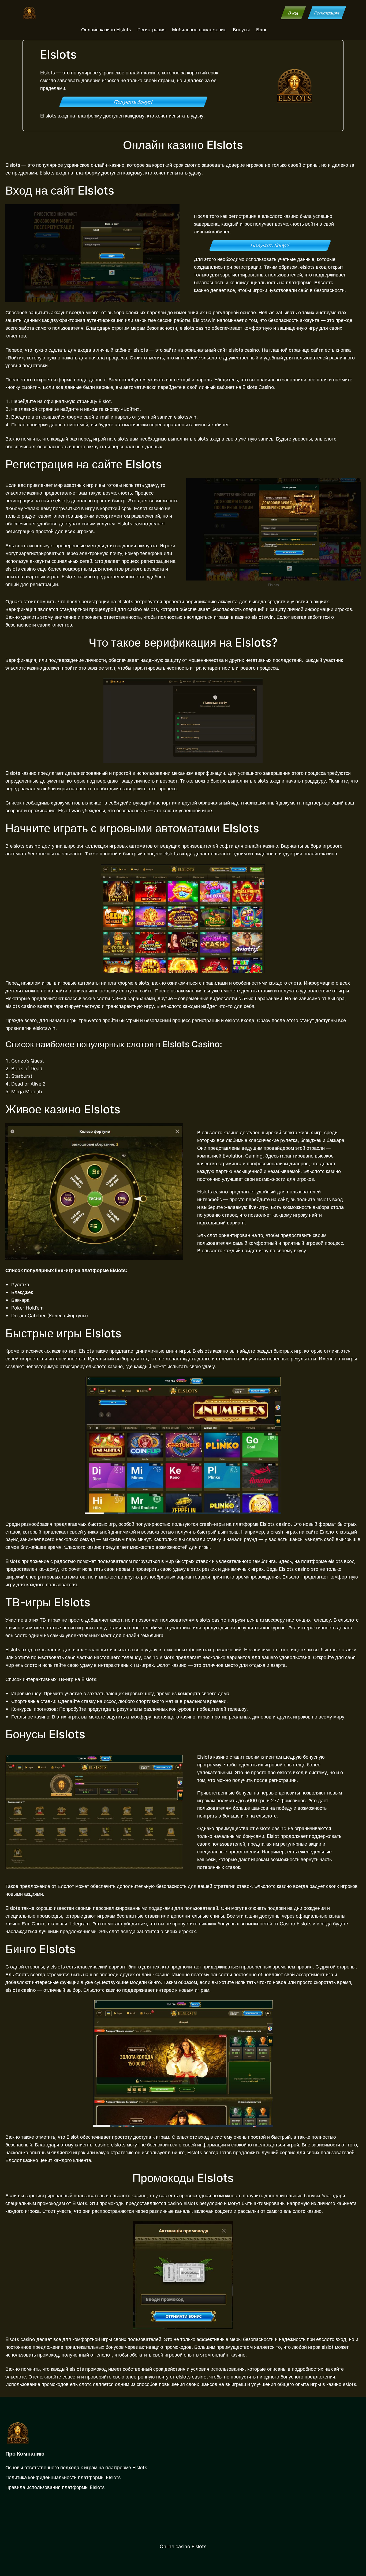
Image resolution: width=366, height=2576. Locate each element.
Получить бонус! (133, 102)
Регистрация (327, 13)
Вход (293, 13)
